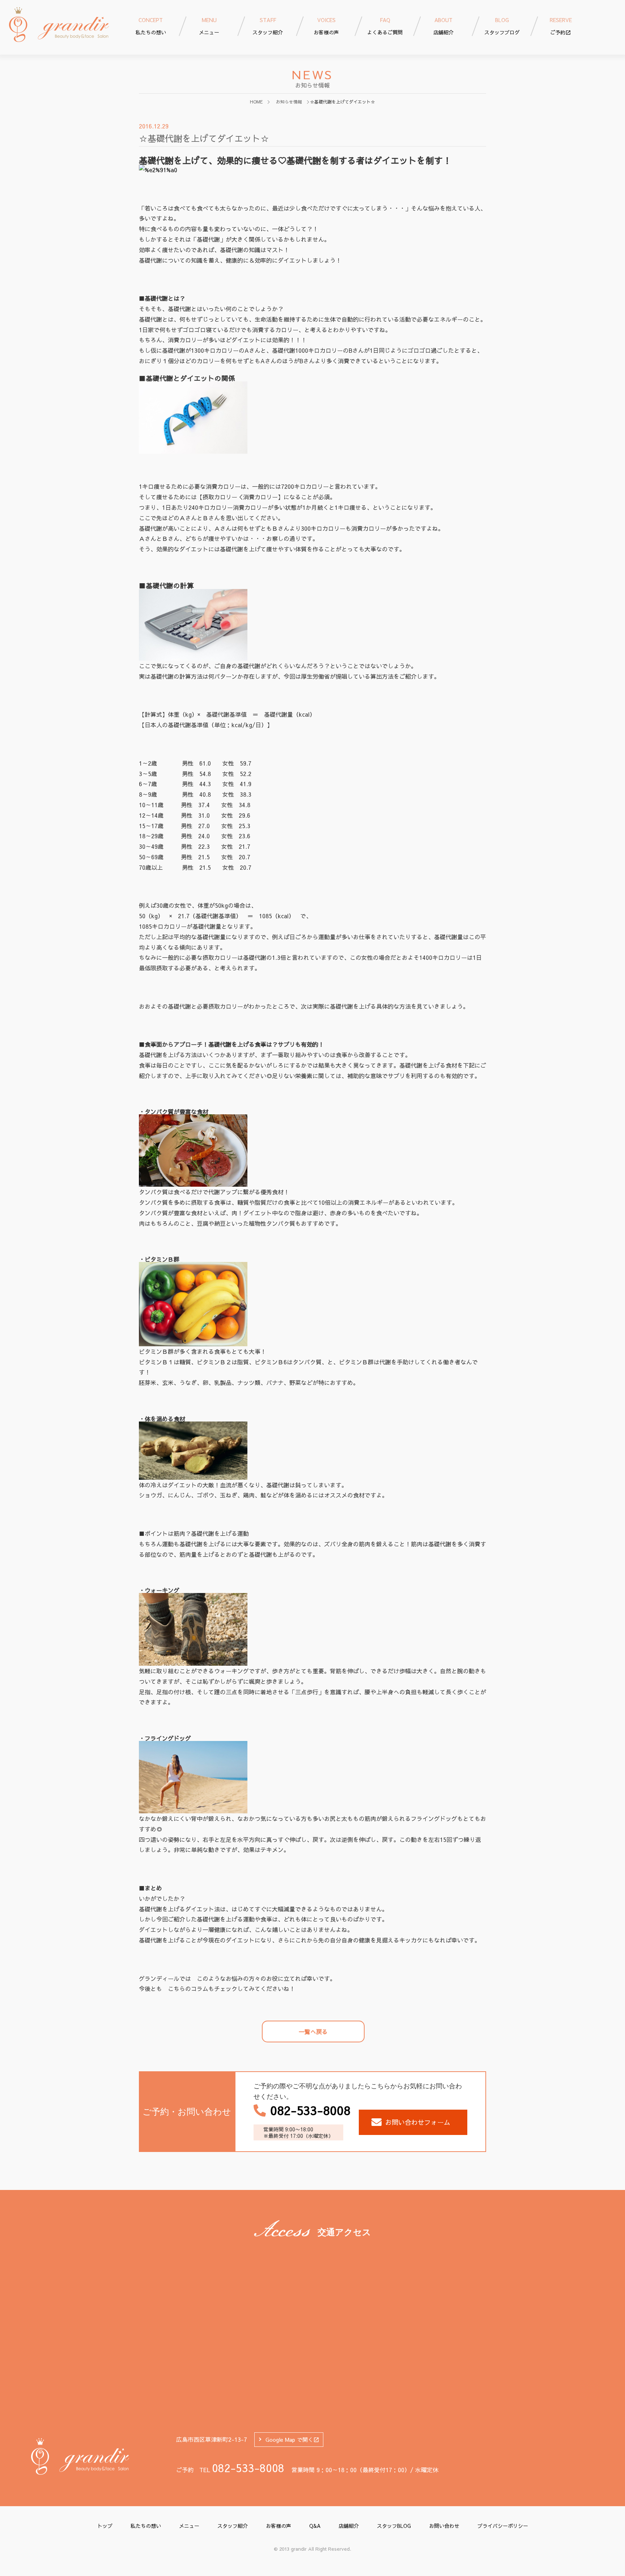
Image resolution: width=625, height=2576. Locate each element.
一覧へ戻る (313, 2031)
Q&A (315, 2526)
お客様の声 (279, 2526)
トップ (105, 2526)
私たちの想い (146, 2526)
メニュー (189, 2526)
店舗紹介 (349, 2526)
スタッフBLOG (394, 2526)
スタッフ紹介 (233, 2526)
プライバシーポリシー (503, 2526)
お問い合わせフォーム (418, 2122)
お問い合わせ (444, 2526)
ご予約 (561, 26)
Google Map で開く (289, 2439)
